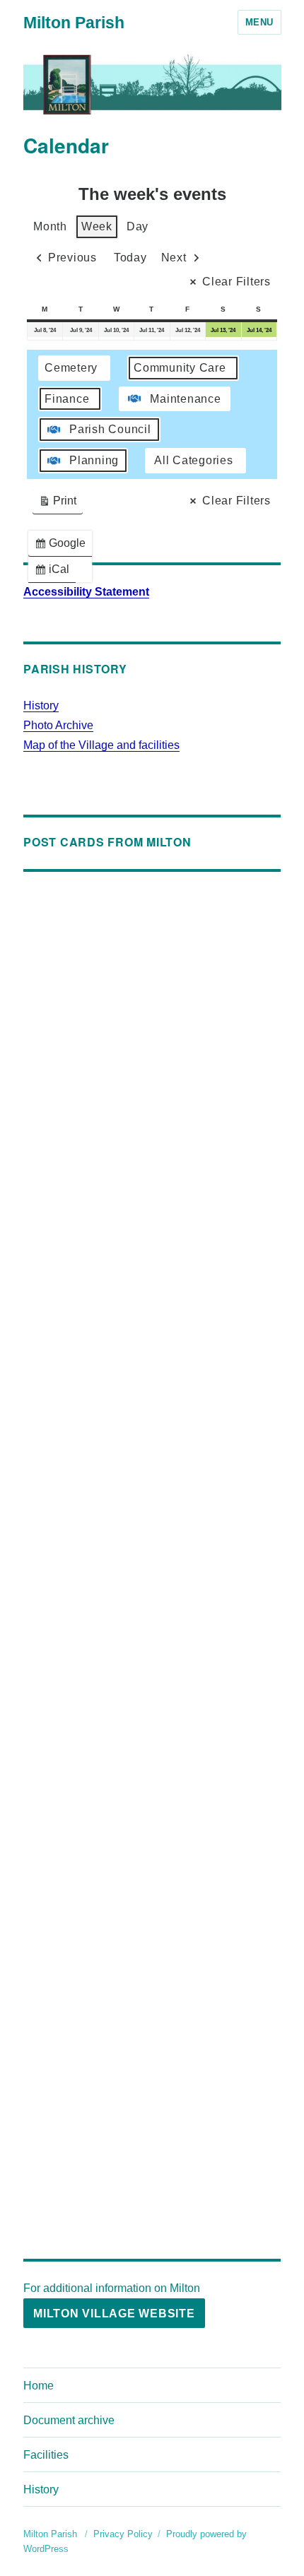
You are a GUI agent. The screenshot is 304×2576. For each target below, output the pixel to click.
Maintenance (185, 399)
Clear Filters (236, 282)
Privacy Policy (123, 2534)
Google (63, 546)
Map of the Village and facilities (101, 745)
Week (97, 226)
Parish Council (110, 429)
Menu (259, 22)
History (41, 705)
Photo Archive (58, 725)
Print (57, 504)
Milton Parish (74, 23)
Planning (94, 460)
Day (138, 226)
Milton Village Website (114, 2314)
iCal (55, 573)
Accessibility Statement (86, 592)
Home (39, 2386)
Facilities (46, 2455)
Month (50, 226)
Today (130, 258)
